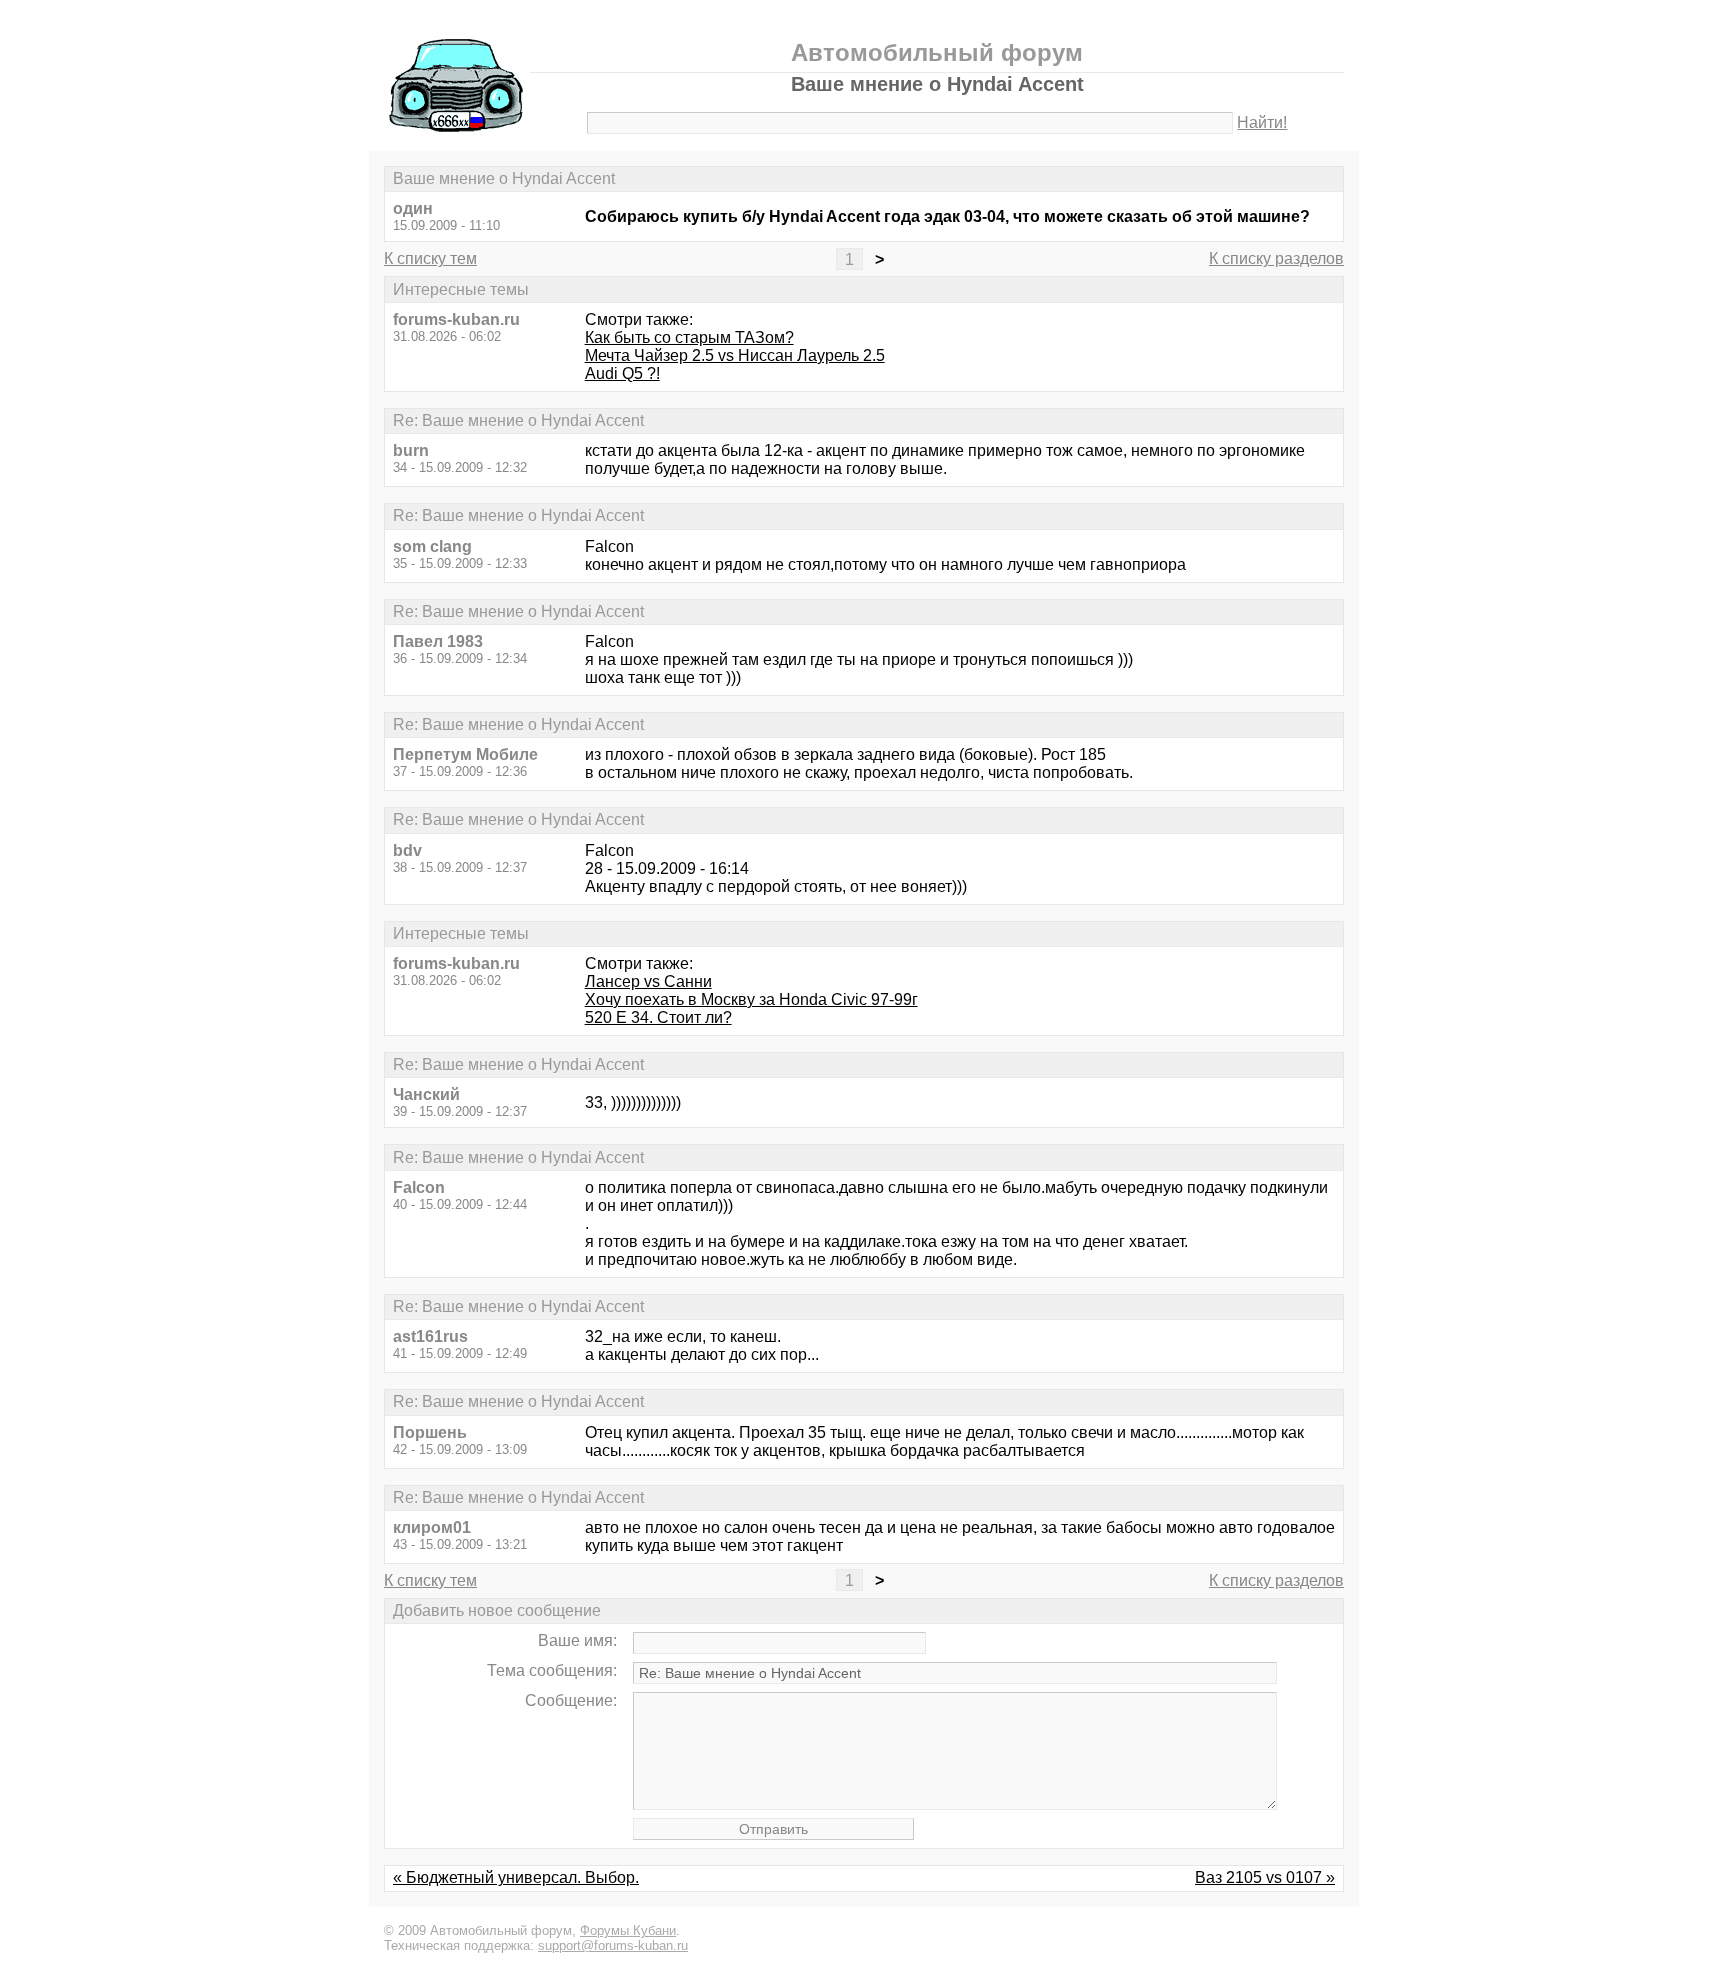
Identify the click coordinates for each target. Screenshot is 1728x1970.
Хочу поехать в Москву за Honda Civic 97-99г (751, 999)
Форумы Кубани (628, 1930)
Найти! (1262, 122)
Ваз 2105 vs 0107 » (1265, 1877)
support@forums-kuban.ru (613, 1945)
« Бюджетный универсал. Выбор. (516, 1877)
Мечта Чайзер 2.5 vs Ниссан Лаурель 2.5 (735, 355)
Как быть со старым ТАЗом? (689, 337)
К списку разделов (1276, 258)
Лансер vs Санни (648, 981)
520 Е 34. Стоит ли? (658, 1017)
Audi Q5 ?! (622, 373)
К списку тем (430, 258)
